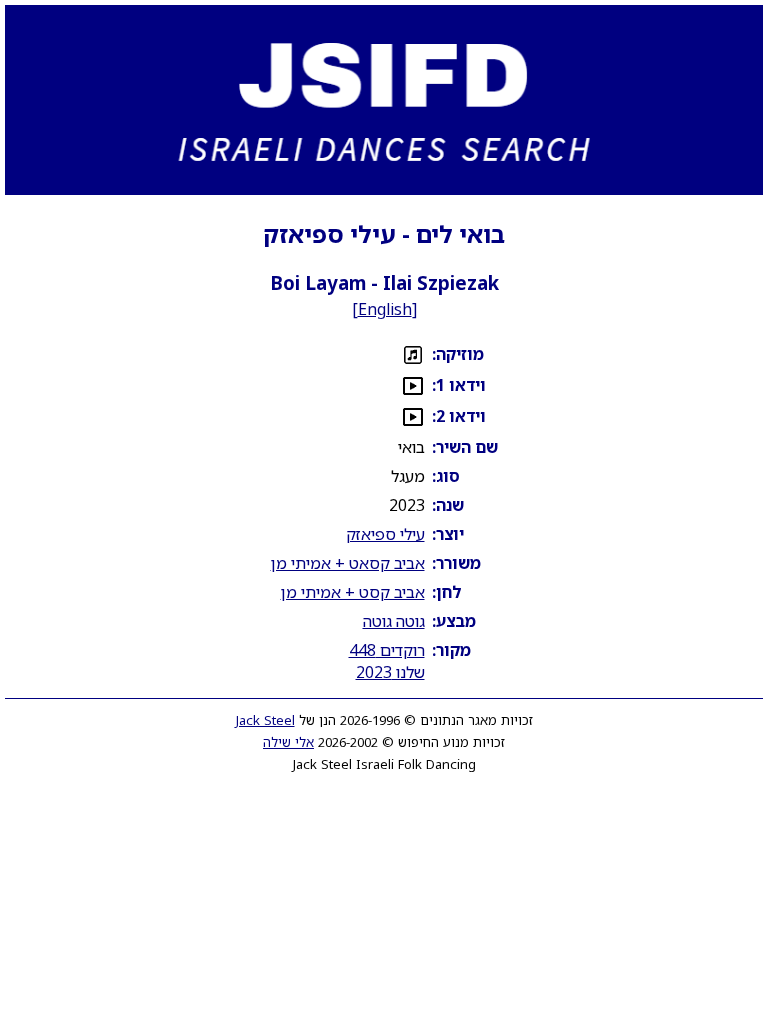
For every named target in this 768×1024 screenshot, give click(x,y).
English (385, 309)
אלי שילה (288, 742)
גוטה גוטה (394, 621)
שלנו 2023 (390, 672)
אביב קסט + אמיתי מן (353, 592)
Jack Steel (265, 720)
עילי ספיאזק (385, 534)
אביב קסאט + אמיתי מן (348, 563)
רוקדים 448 (387, 650)
